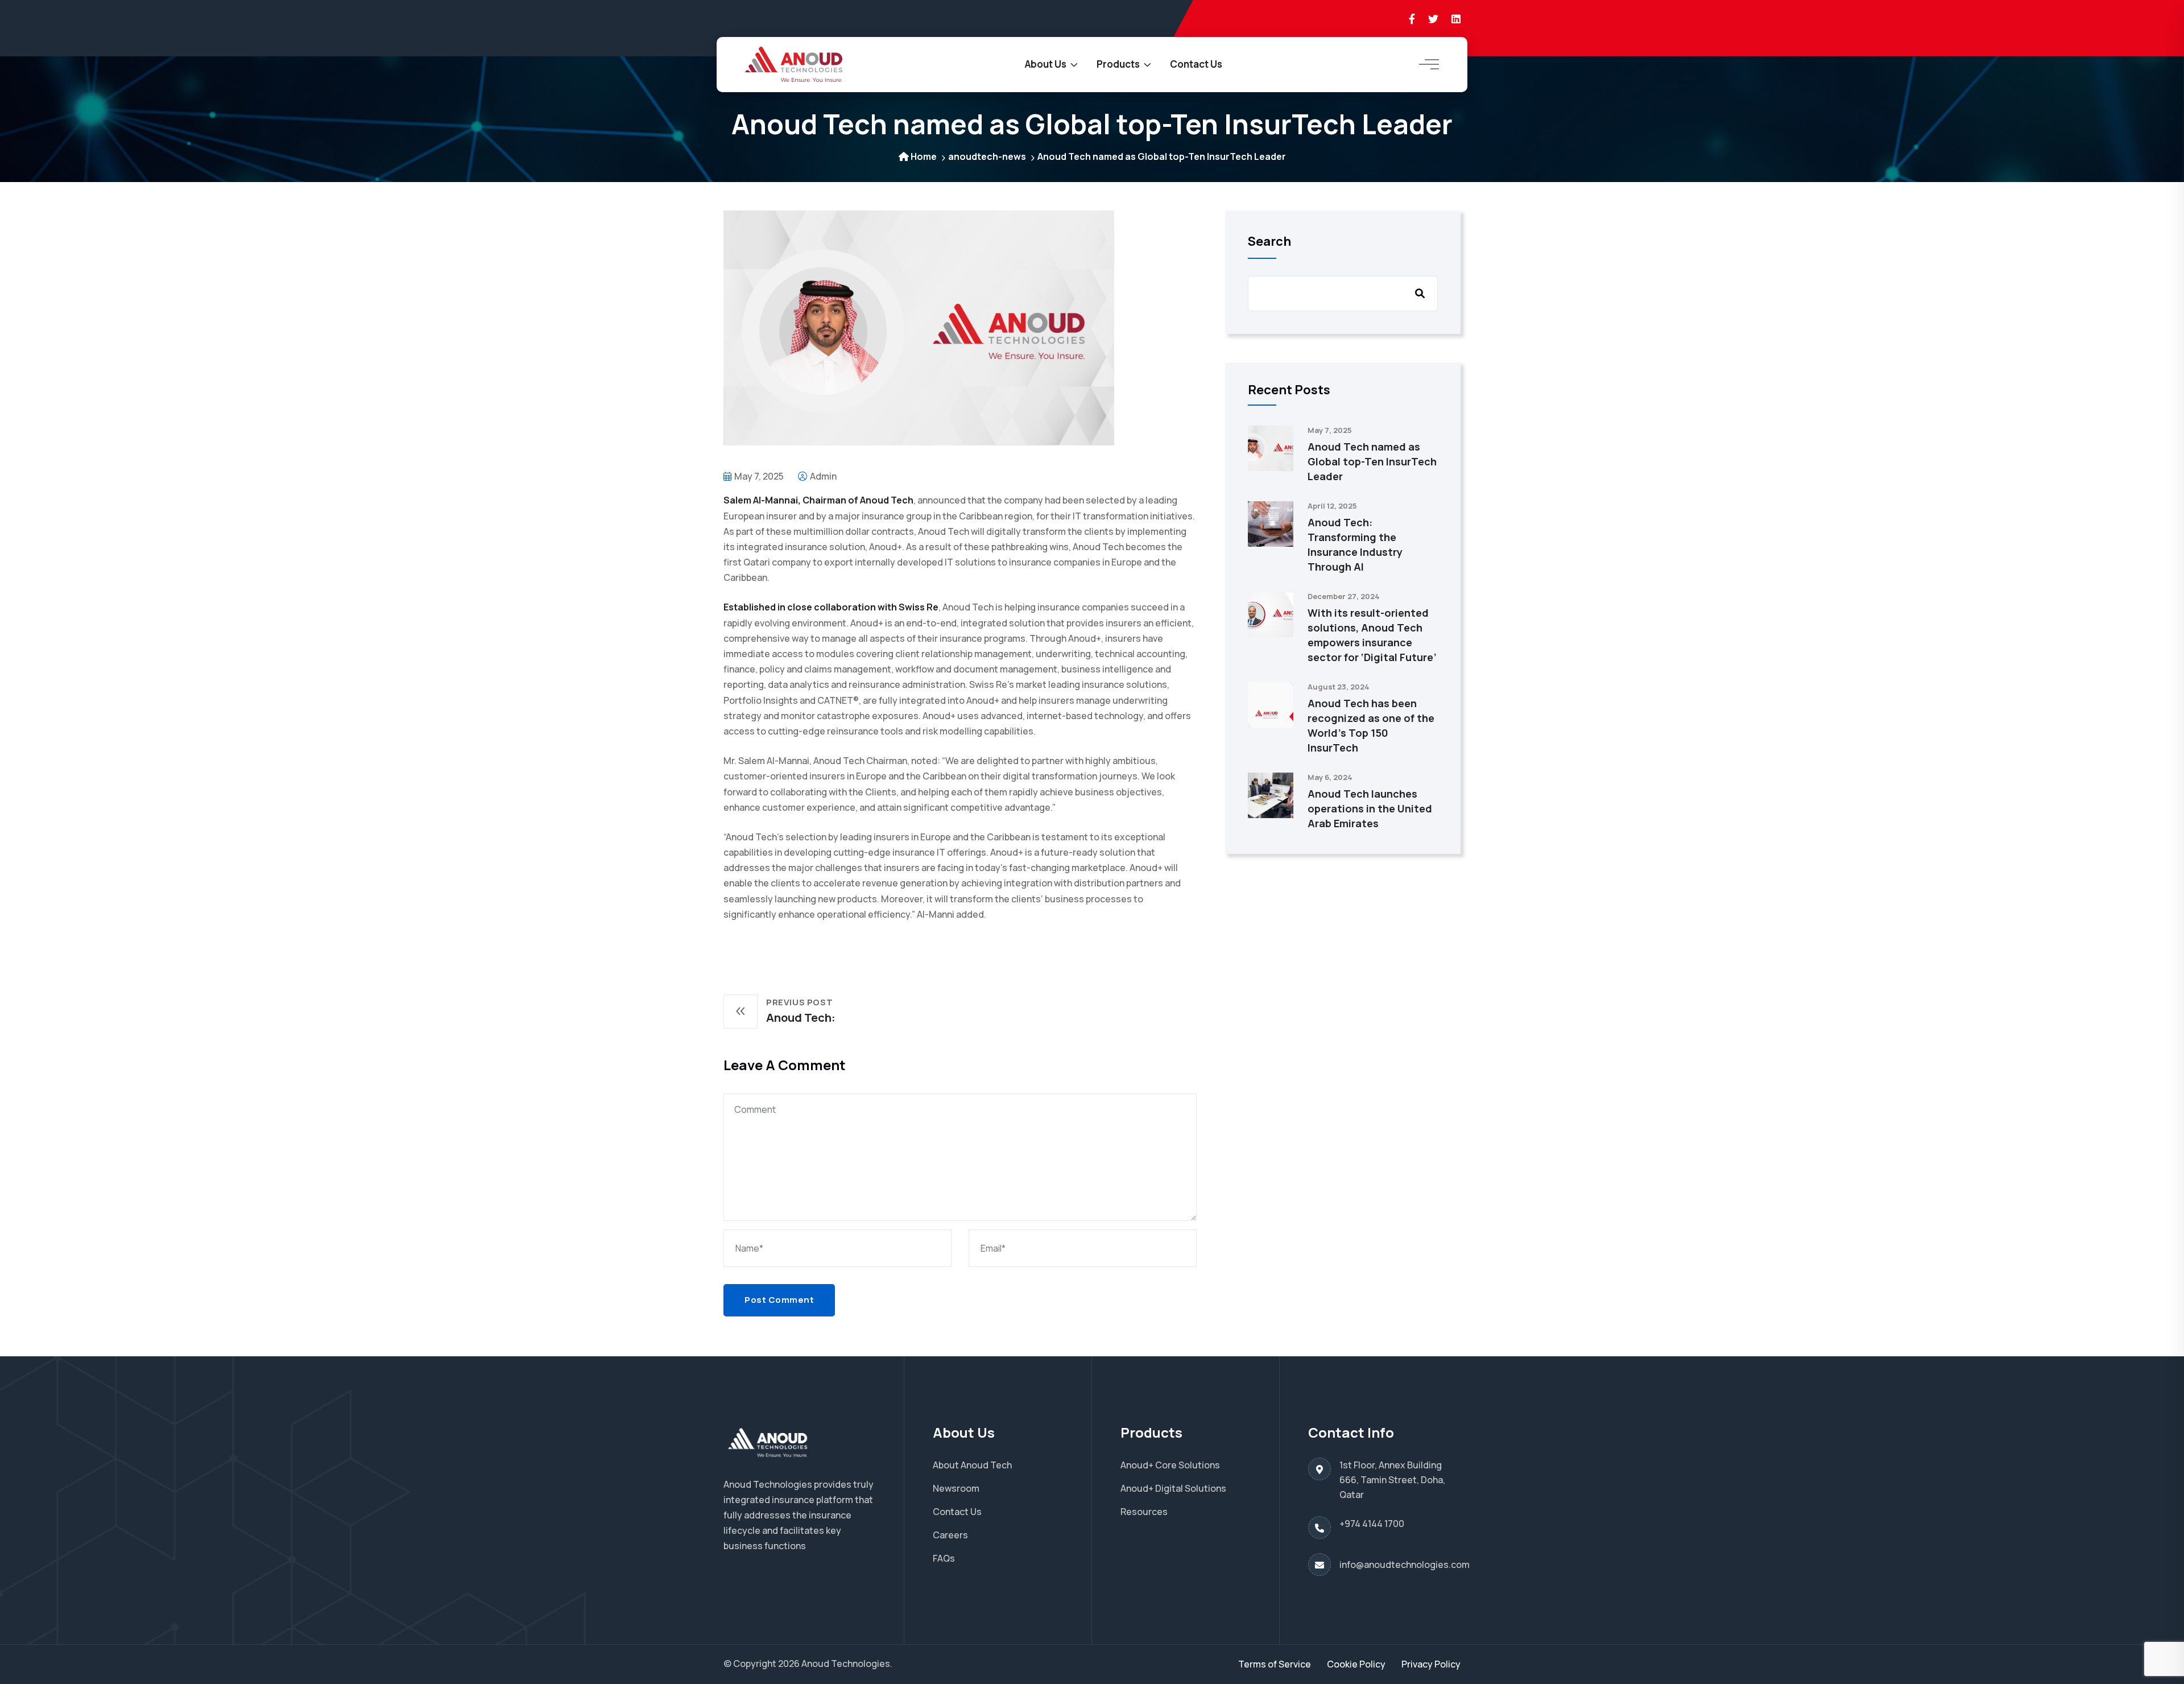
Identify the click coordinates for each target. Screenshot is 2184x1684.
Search (1269, 241)
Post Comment (779, 1300)
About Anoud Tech (972, 1465)
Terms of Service (1275, 1664)
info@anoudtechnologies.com (1405, 1565)
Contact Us (1196, 64)
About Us (1046, 64)
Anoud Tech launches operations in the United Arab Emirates (1370, 808)
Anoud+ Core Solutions (1170, 1465)
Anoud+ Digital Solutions (1173, 1488)
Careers (950, 1535)
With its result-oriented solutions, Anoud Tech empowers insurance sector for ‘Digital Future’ (1372, 635)
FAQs (944, 1558)
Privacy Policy (1431, 1664)
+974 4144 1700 (1372, 1524)
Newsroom (956, 1488)
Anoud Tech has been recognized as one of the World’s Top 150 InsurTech (1371, 725)
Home (924, 156)
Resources (1144, 1512)
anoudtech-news (987, 156)
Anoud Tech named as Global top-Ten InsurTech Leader (1372, 461)
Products (1118, 64)
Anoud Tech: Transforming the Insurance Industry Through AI (1355, 544)
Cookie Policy (1356, 1664)
